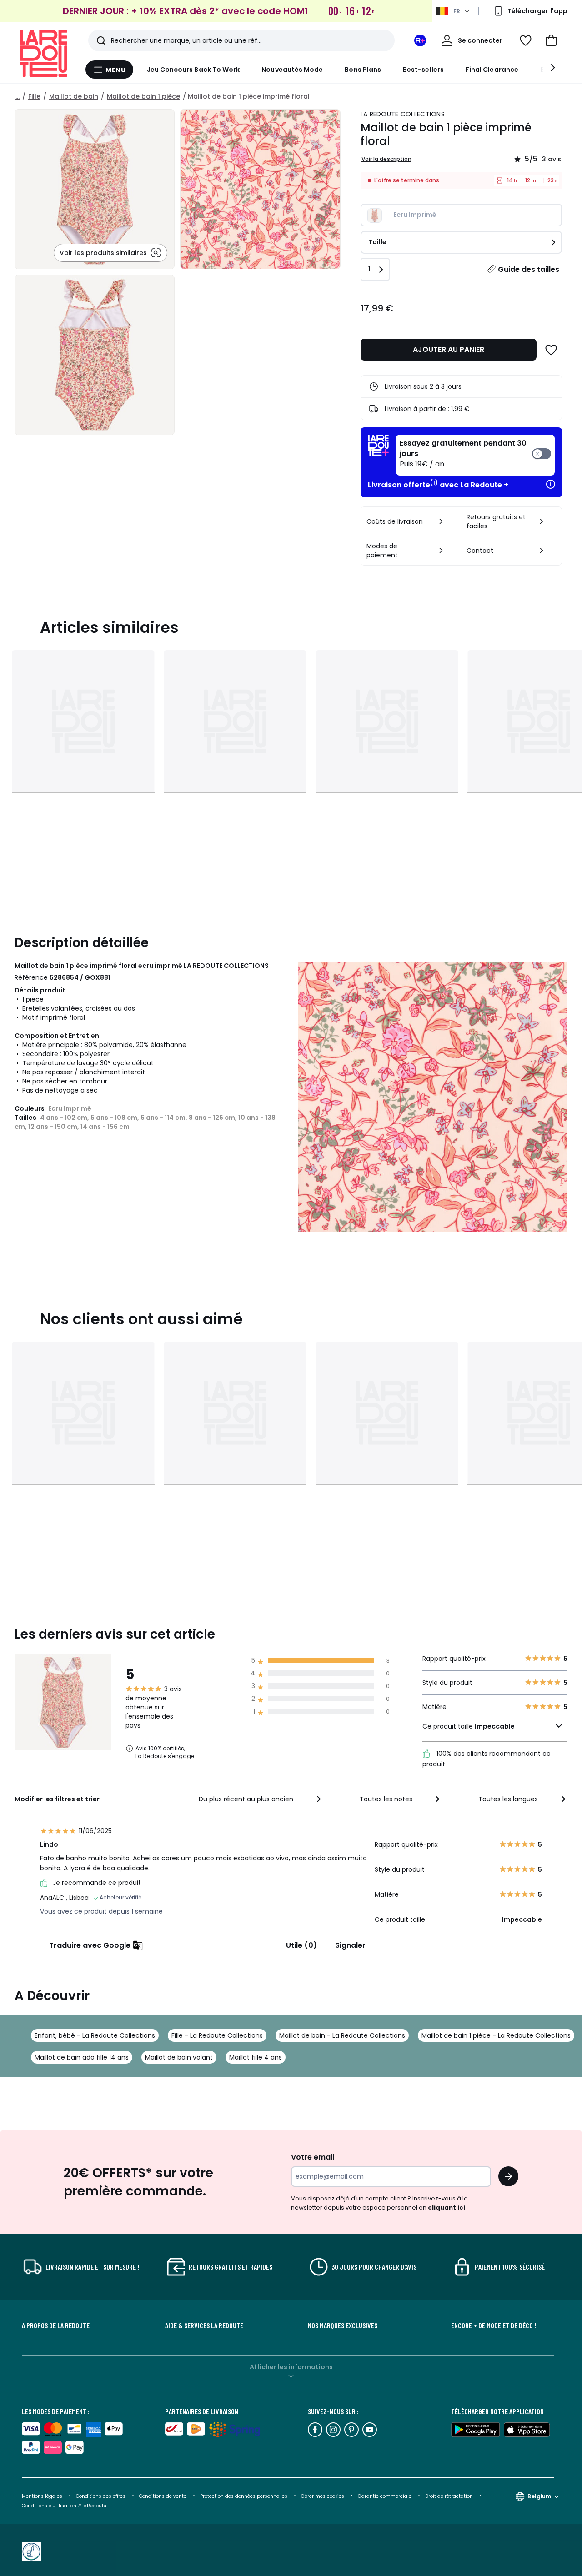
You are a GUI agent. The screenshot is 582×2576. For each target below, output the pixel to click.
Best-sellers (423, 70)
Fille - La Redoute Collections (217, 2035)
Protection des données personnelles (244, 2496)
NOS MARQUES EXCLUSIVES (343, 2325)
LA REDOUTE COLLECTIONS (403, 114)
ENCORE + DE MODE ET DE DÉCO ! (494, 2325)
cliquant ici (447, 2208)
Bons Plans (363, 70)
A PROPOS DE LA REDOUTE (56, 2325)
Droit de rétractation (450, 2496)
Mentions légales (42, 2496)
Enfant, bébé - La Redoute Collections (95, 2035)
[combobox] (261, 1799)
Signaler (350, 1945)
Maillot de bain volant (179, 2057)
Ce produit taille (469, 1726)
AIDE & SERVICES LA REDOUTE (204, 2325)
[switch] (475, 455)
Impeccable (495, 1726)
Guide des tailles (529, 269)
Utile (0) (301, 1945)
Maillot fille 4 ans (256, 2057)
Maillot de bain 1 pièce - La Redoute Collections (496, 2035)
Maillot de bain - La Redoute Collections (342, 2035)
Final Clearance (492, 70)
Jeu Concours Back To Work (193, 70)
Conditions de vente (163, 2496)
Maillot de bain (74, 96)
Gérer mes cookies (323, 2496)
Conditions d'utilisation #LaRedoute (64, 2506)
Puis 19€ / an (463, 454)
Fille (34, 96)
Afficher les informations (291, 2367)
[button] (551, 40)
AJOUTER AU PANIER (449, 349)
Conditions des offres (101, 2496)
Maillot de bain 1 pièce (143, 96)
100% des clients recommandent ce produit (487, 1759)
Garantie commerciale (385, 2496)
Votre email (314, 2157)
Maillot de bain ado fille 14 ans (82, 2057)
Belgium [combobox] (539, 2496)
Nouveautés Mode (292, 70)
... (18, 96)
